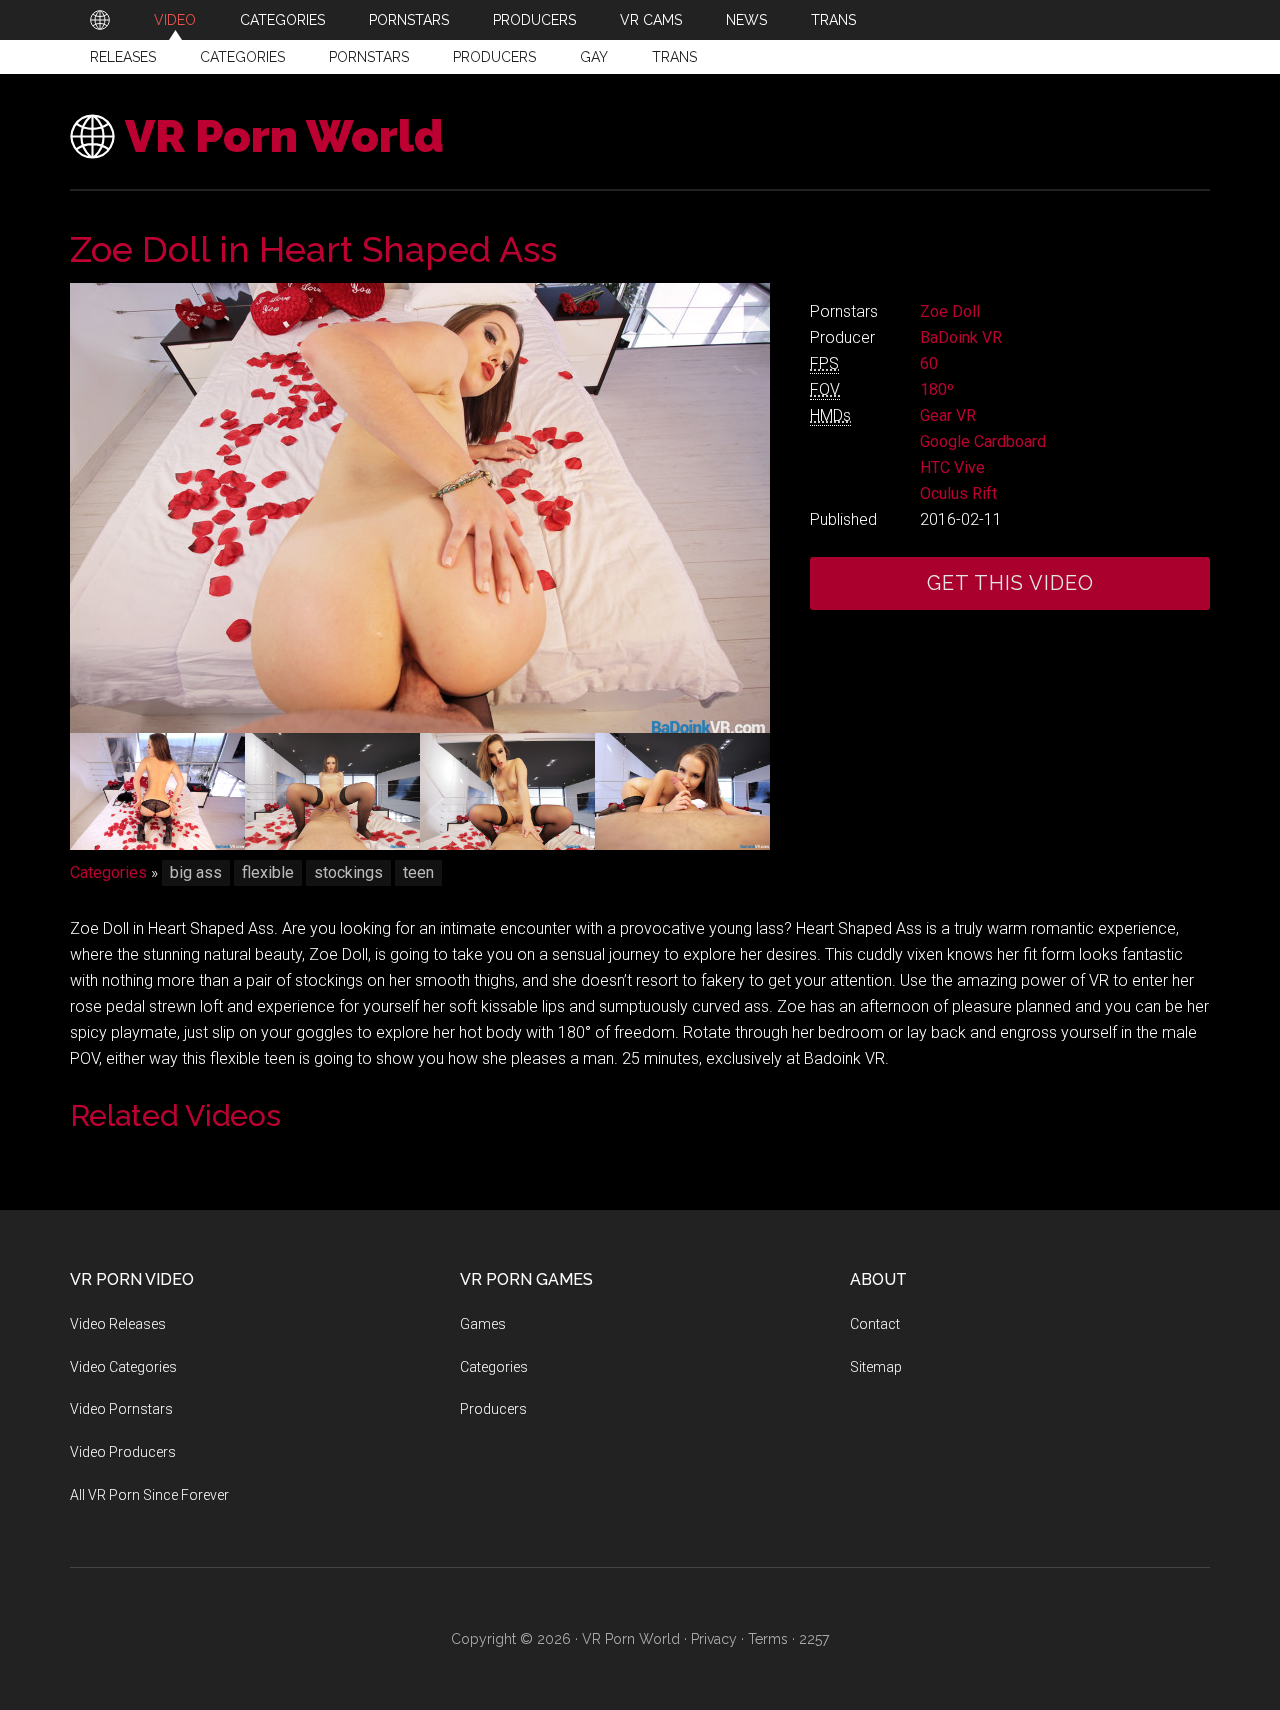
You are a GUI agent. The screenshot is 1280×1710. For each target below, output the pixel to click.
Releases (123, 57)
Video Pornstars (121, 1409)
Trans (674, 57)
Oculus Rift (958, 493)
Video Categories (123, 1367)
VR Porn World (284, 136)
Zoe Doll (950, 311)
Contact (875, 1324)
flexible (268, 872)
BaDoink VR (961, 337)
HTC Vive (952, 467)
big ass (196, 872)
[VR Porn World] (100, 20)
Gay (594, 57)
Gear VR (948, 415)
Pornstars (369, 57)
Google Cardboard (983, 441)
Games (483, 1324)
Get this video (1010, 583)
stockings (348, 872)
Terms (768, 1639)
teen (418, 872)
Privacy (714, 1639)
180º (937, 389)
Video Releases (118, 1324)
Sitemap (876, 1367)
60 (929, 363)
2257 (814, 1639)
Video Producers (123, 1452)
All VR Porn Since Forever (149, 1495)
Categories (242, 57)
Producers (494, 57)
